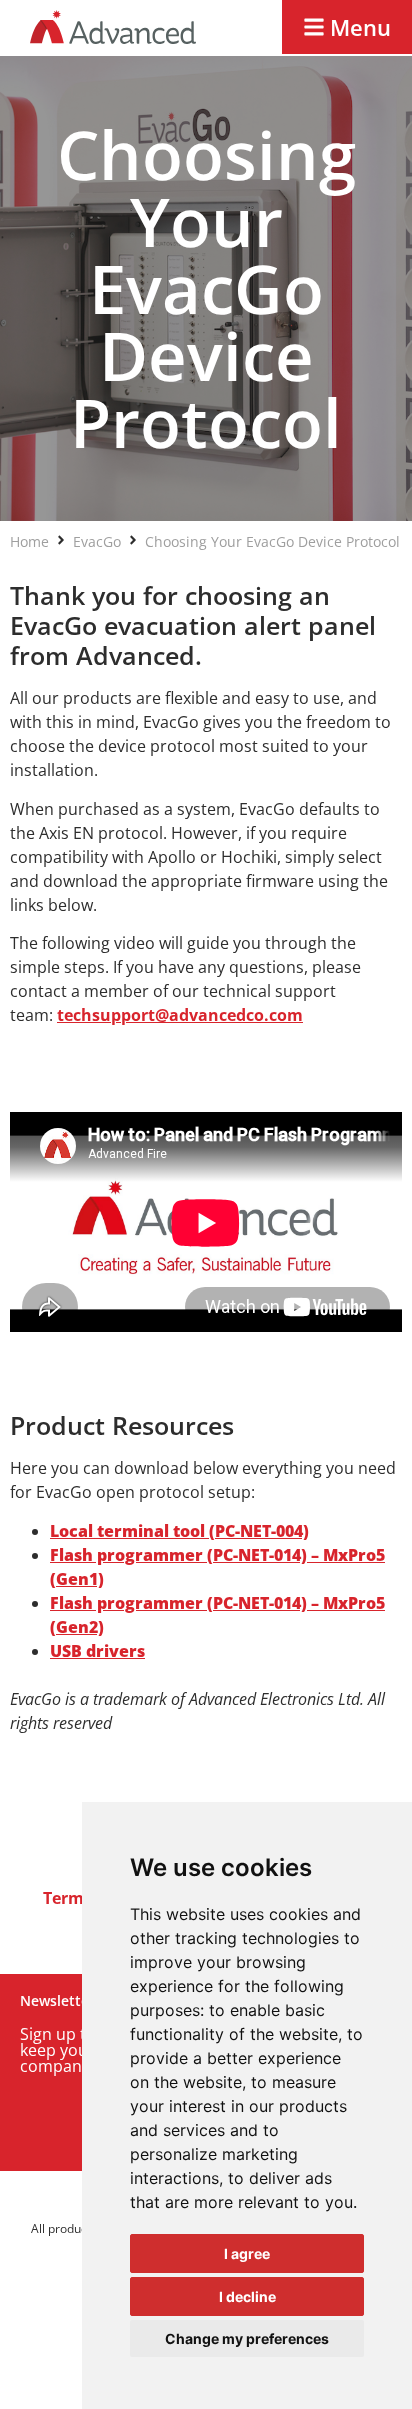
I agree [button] (247, 2253)
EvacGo (97, 541)
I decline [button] (247, 2296)
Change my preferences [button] (247, 2338)
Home (29, 541)
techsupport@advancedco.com (180, 1015)
